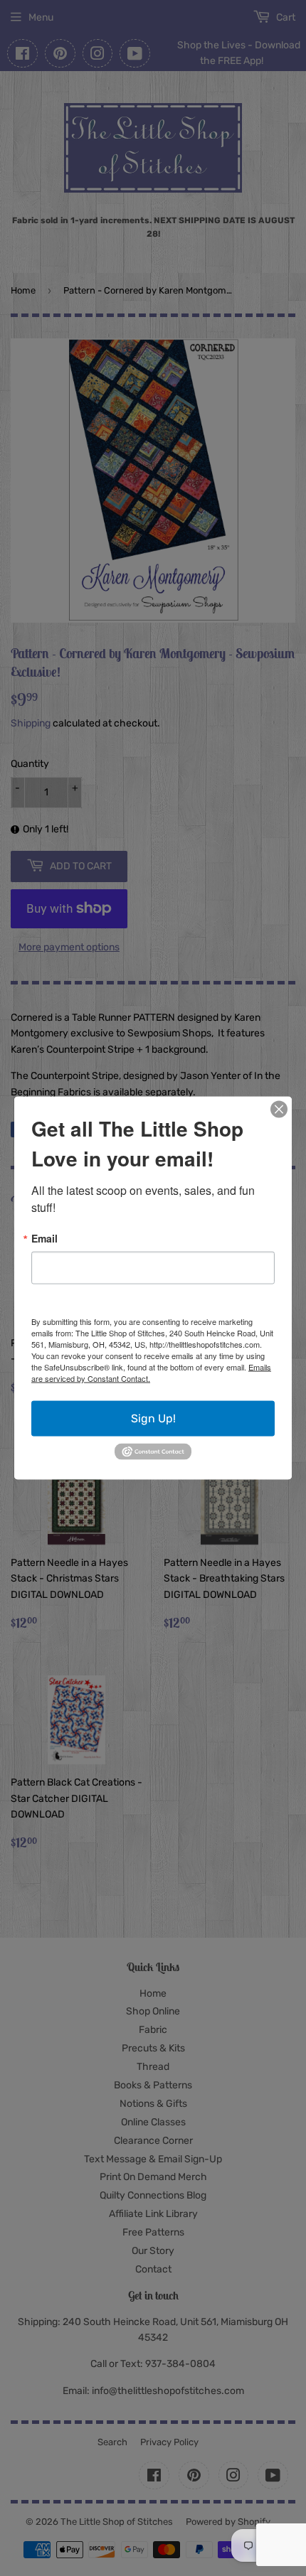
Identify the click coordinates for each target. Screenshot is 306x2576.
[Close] (279, 1110)
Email (44, 1238)
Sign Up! (153, 1418)
